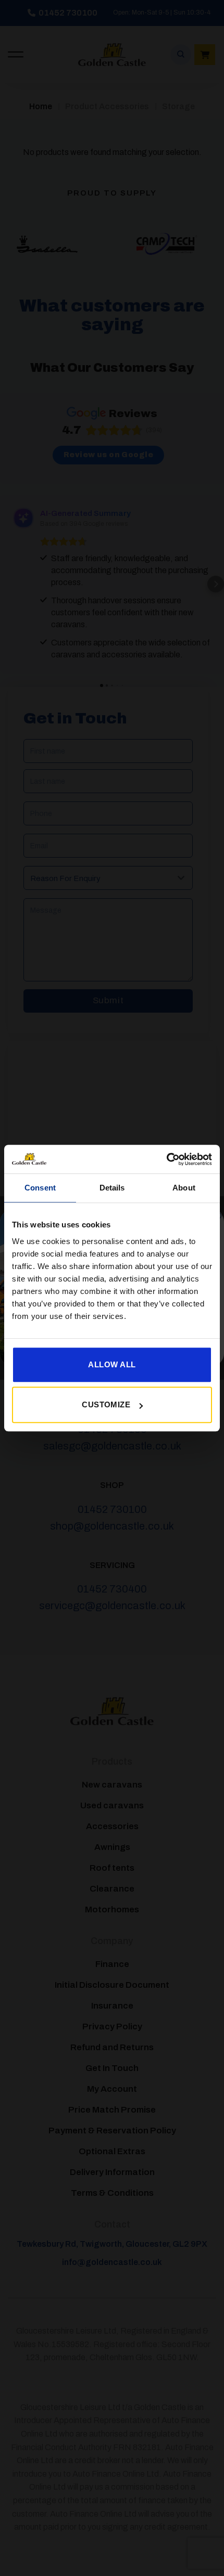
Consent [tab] (40, 1188)
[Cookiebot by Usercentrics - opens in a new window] (166, 1159)
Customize (106, 1404)
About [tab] (184, 1188)
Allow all (112, 1364)
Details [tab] (112, 1188)
